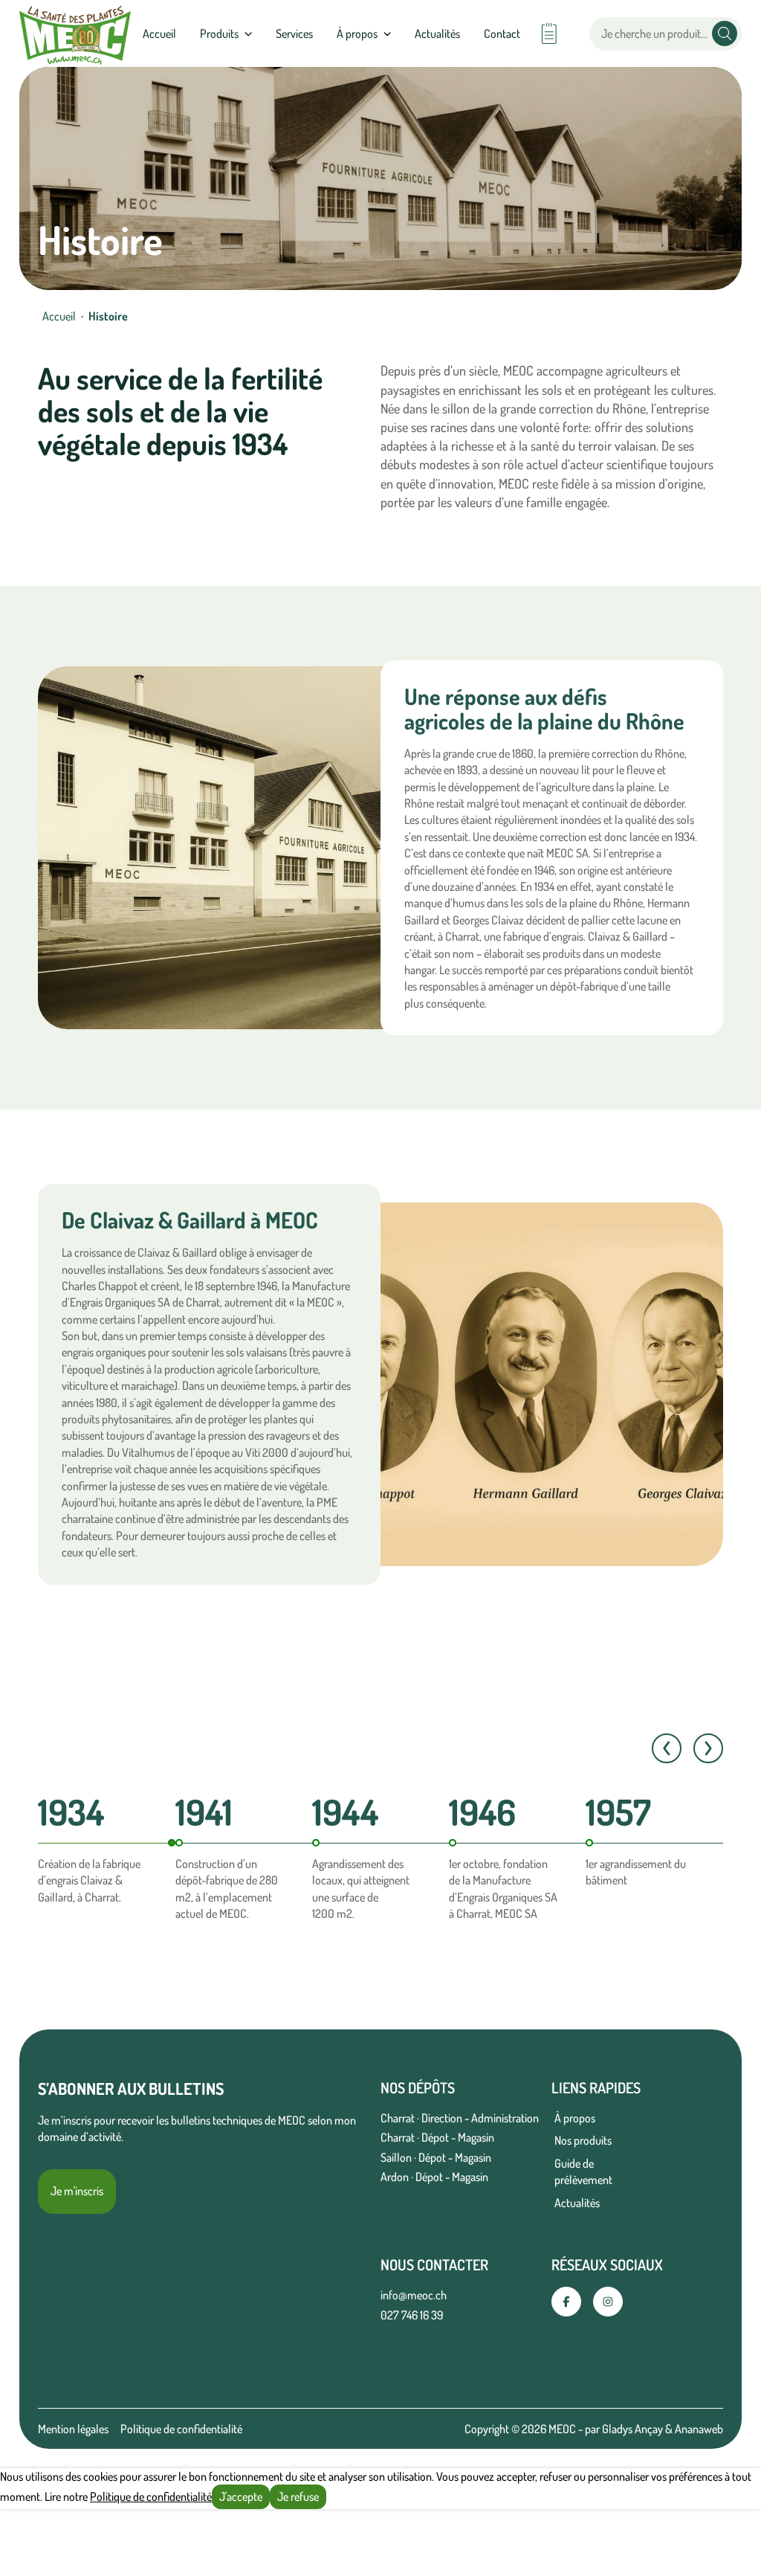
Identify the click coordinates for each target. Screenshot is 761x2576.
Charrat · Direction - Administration (460, 2118)
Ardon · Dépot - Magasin (434, 2177)
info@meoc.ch (414, 2295)
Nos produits (583, 2140)
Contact (502, 33)
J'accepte (241, 2496)
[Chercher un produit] (725, 33)
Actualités (437, 33)
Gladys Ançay (632, 2429)
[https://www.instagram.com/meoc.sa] (608, 2302)
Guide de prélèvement (583, 2171)
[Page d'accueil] (75, 33)
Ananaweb (699, 2429)
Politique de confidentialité (181, 2429)
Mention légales (73, 2429)
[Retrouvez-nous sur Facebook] (566, 2302)
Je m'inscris (77, 2191)
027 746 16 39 (412, 2315)
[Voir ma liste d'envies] (549, 34)
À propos (575, 2118)
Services (294, 33)
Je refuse (298, 2496)
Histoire (108, 316)
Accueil (159, 33)
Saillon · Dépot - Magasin (436, 2157)
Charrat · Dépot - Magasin (437, 2137)
